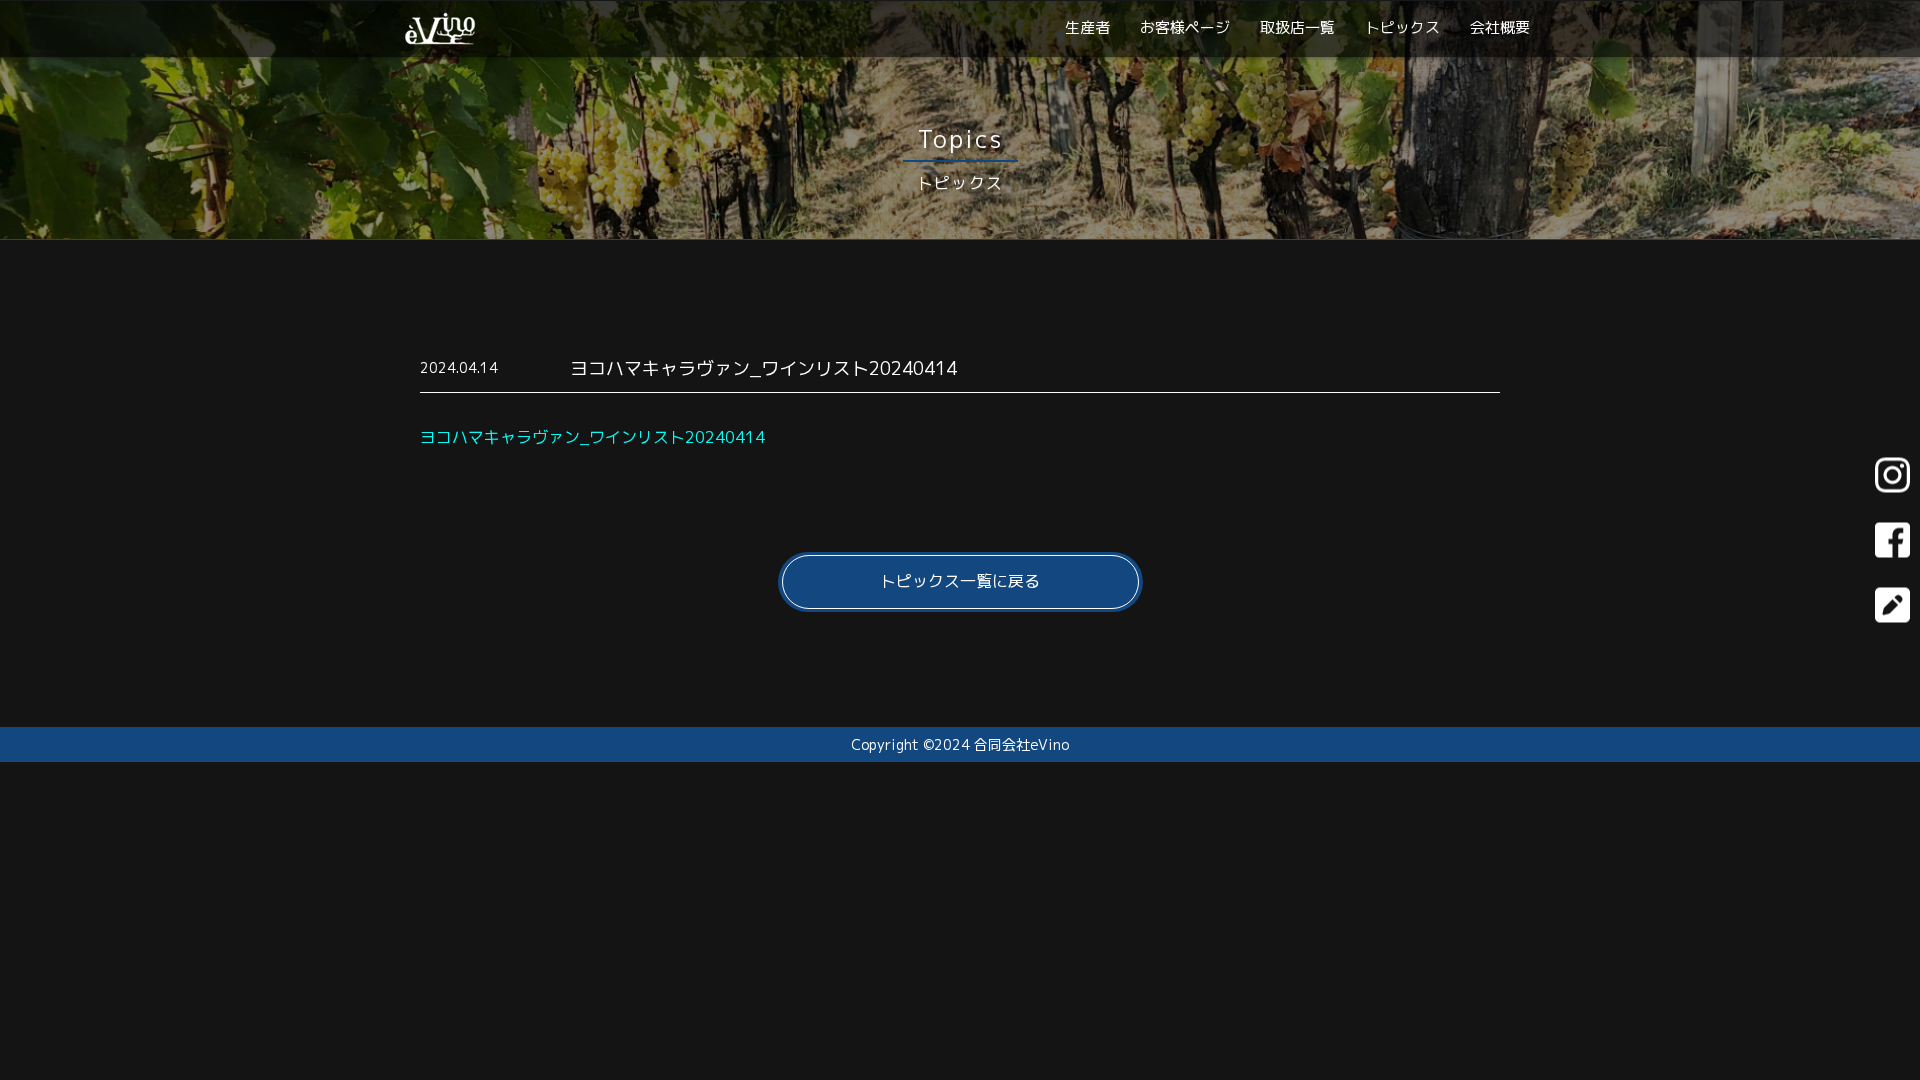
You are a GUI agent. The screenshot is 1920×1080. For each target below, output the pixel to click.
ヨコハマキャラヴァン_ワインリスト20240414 (592, 437)
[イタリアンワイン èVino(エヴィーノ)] (440, 37)
